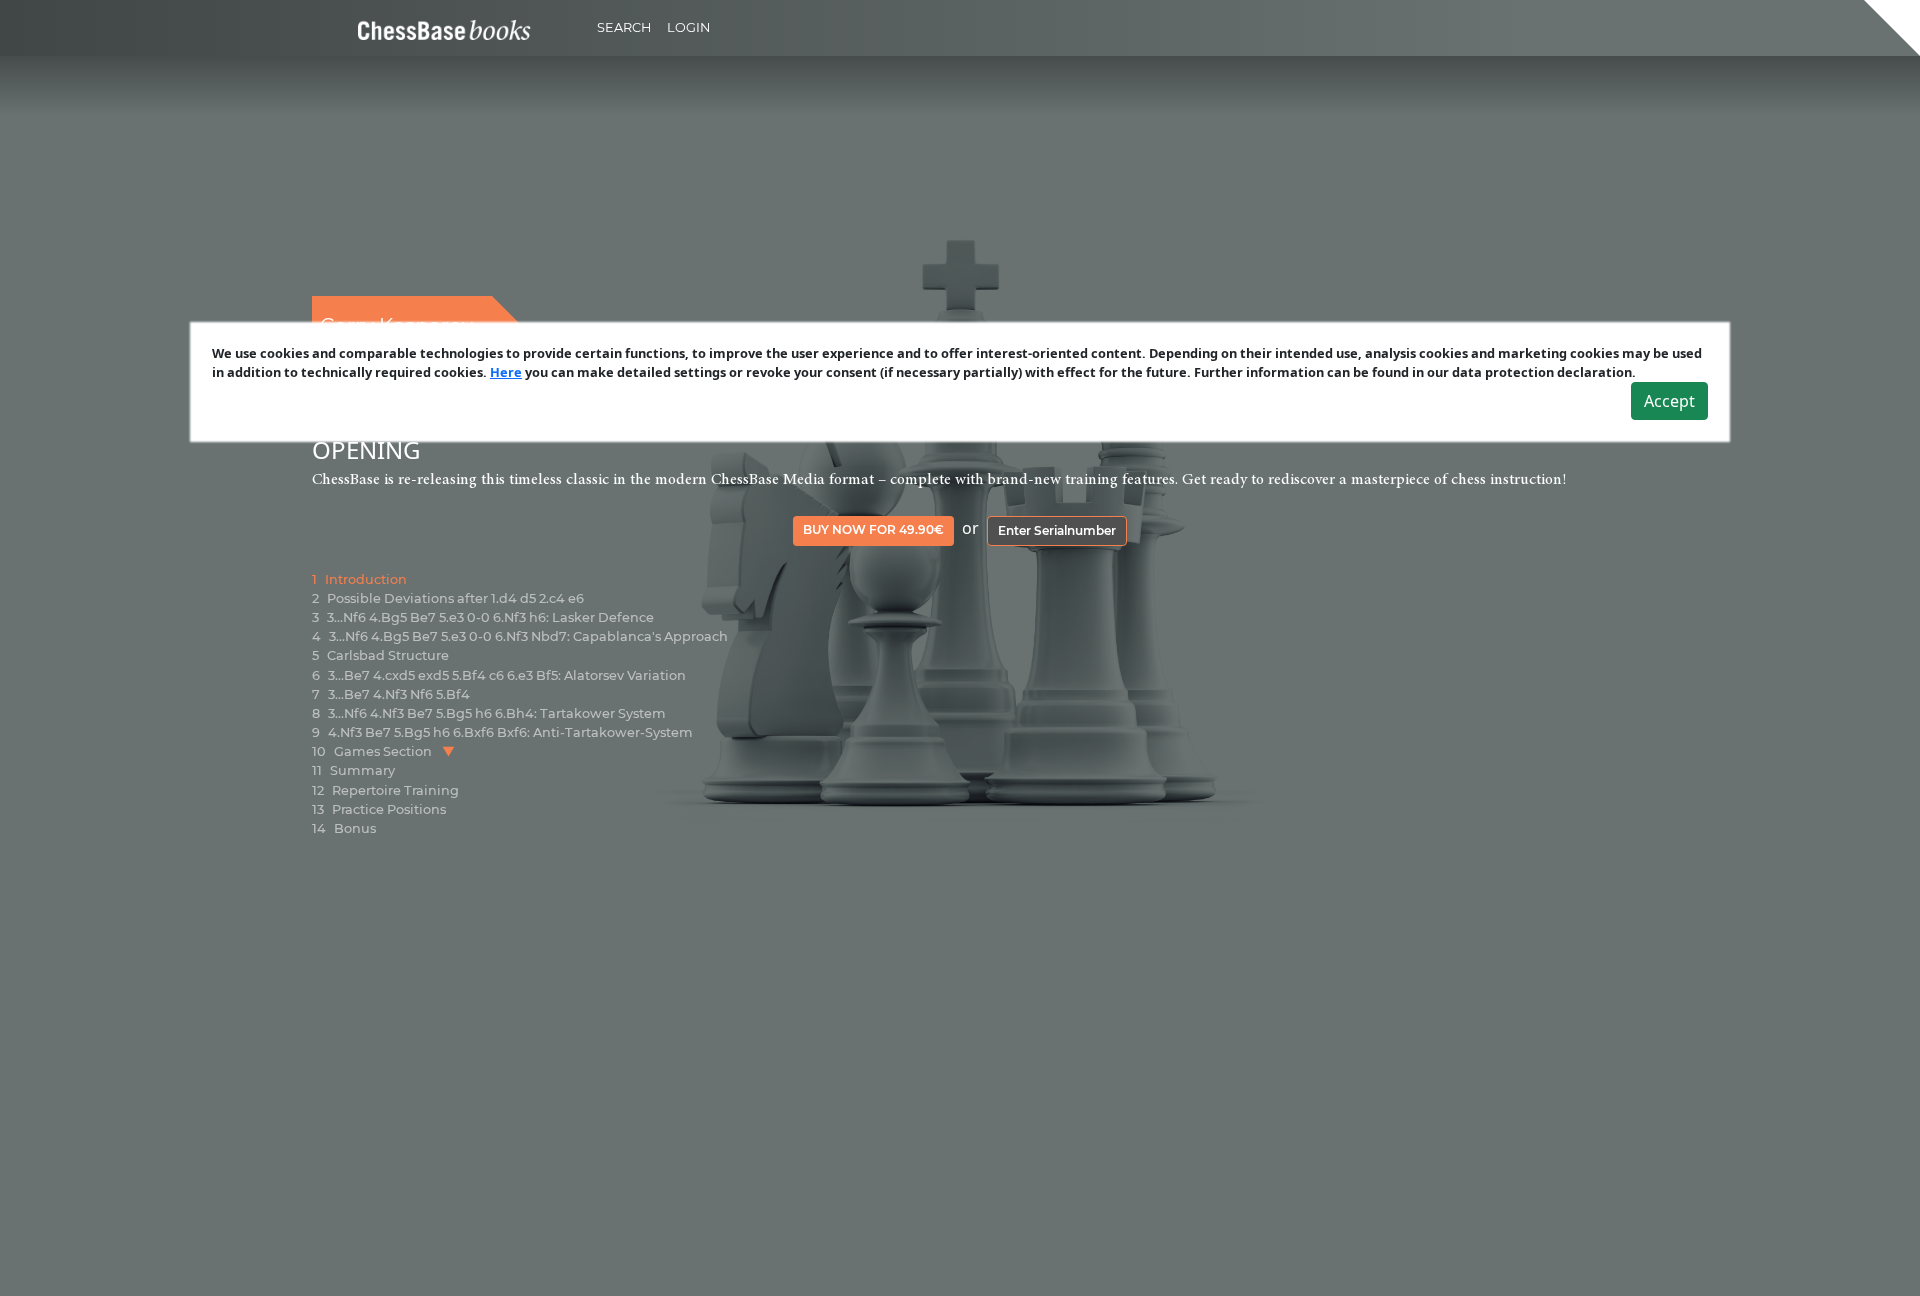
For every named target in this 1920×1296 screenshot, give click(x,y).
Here (506, 372)
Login (688, 27)
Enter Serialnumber (1057, 530)
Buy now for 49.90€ (873, 529)
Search (624, 27)
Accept (1669, 401)
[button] (448, 751)
